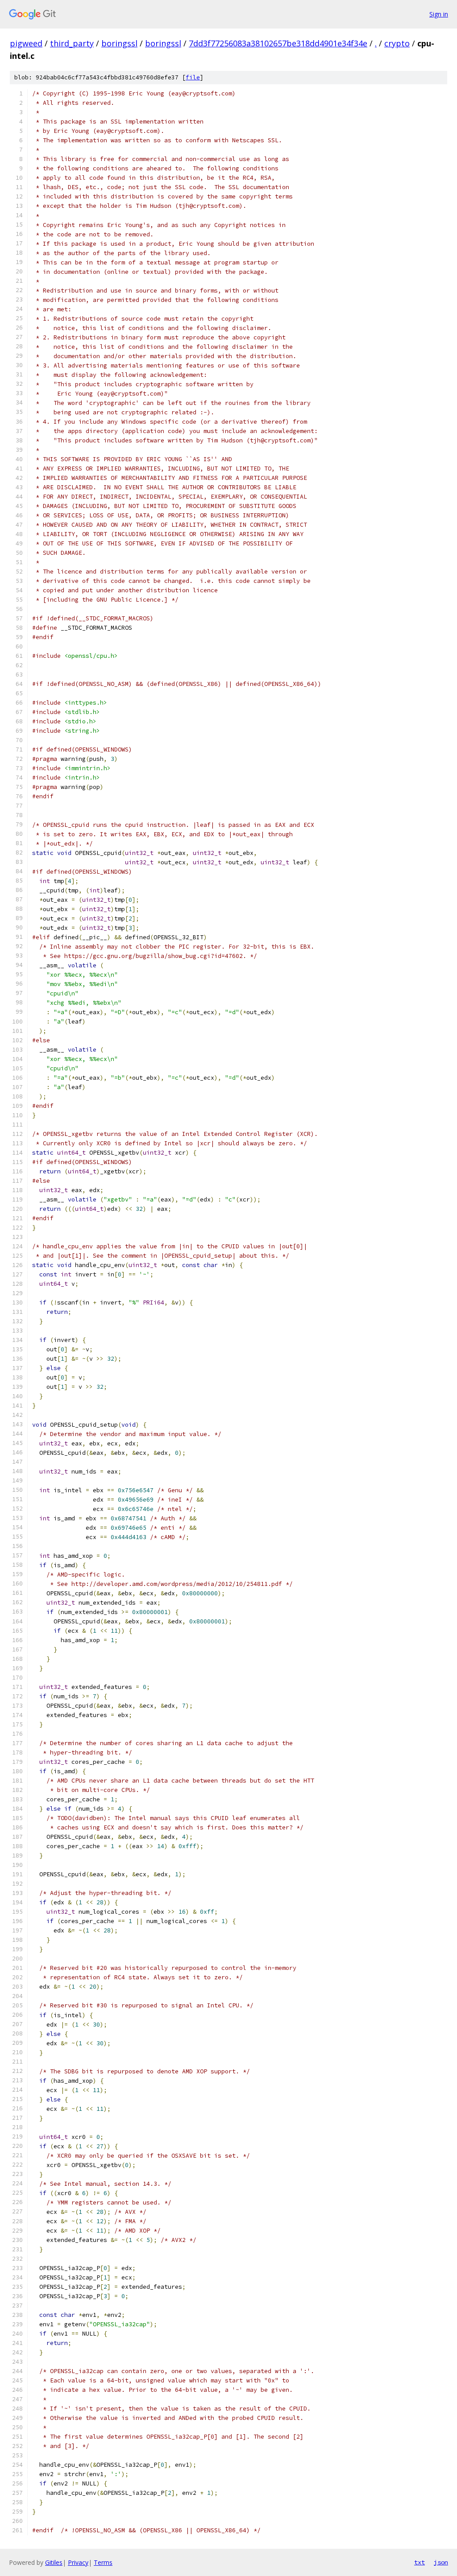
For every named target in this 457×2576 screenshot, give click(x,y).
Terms (103, 2562)
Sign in (439, 14)
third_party (72, 43)
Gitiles (54, 2562)
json (441, 2562)
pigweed (26, 43)
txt (420, 2562)
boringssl (119, 43)
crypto (397, 43)
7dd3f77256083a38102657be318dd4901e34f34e (278, 43)
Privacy (78, 2562)
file (193, 77)
